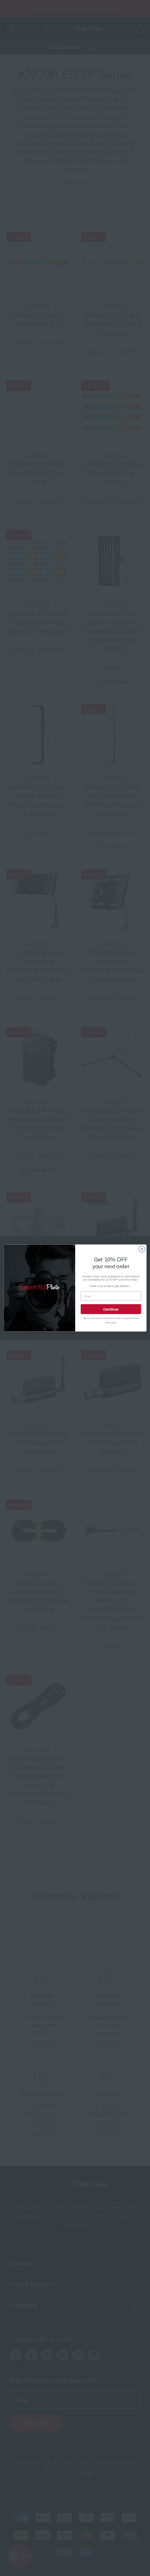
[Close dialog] (142, 1249)
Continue (110, 1309)
